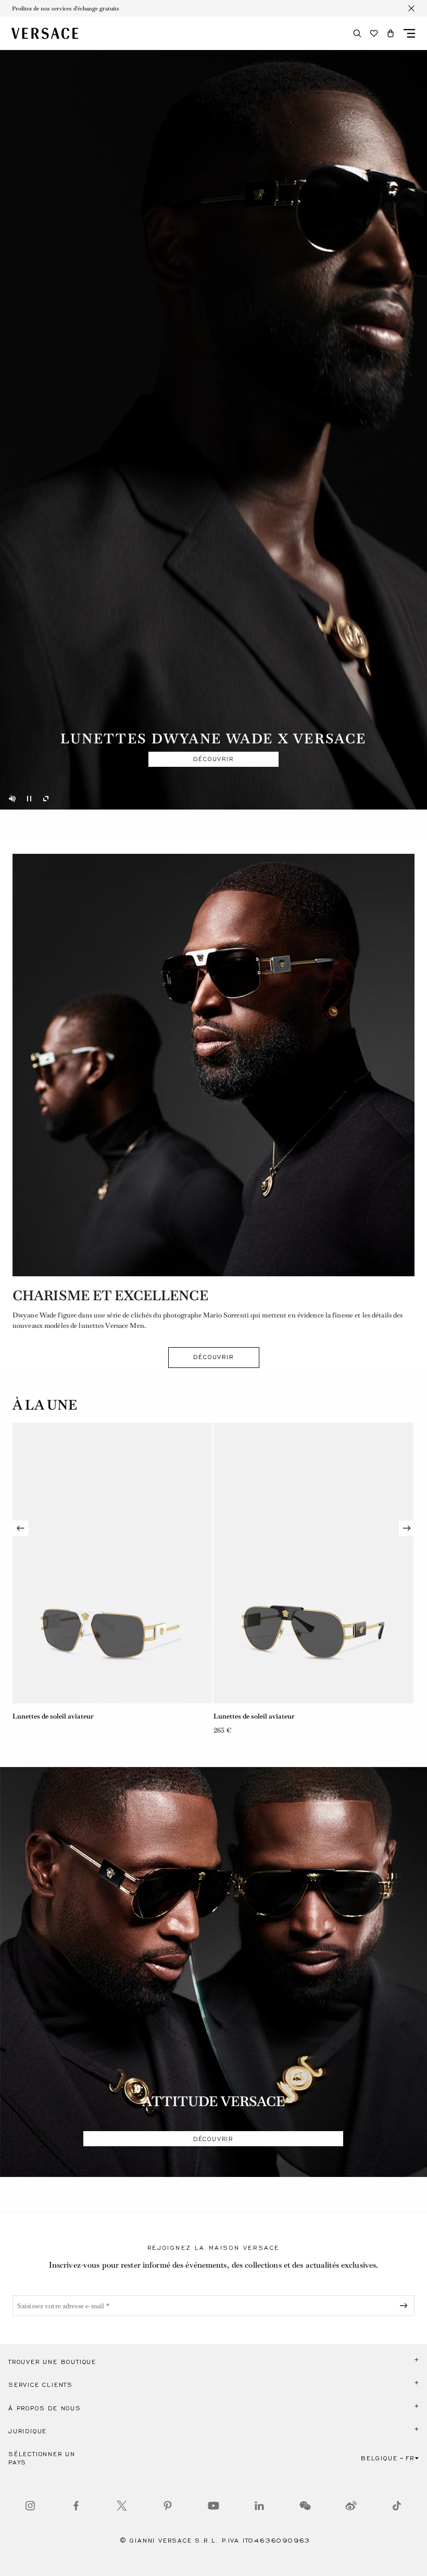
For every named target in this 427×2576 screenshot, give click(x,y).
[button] (391, 33)
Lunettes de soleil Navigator (257, 1716)
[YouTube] (213, 2506)
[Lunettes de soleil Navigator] (313, 1563)
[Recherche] (357, 33)
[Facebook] (76, 2506)
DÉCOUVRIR (213, 759)
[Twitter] (122, 2506)
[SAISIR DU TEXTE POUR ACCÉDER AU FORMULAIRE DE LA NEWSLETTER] (406, 2306)
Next (407, 1528)
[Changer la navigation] (409, 33)
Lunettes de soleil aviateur (53, 1716)
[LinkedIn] (259, 2506)
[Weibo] (351, 2506)
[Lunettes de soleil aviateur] (112, 1563)
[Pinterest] (168, 2506)
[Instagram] (30, 2506)
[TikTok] (397, 2506)
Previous (20, 1528)
